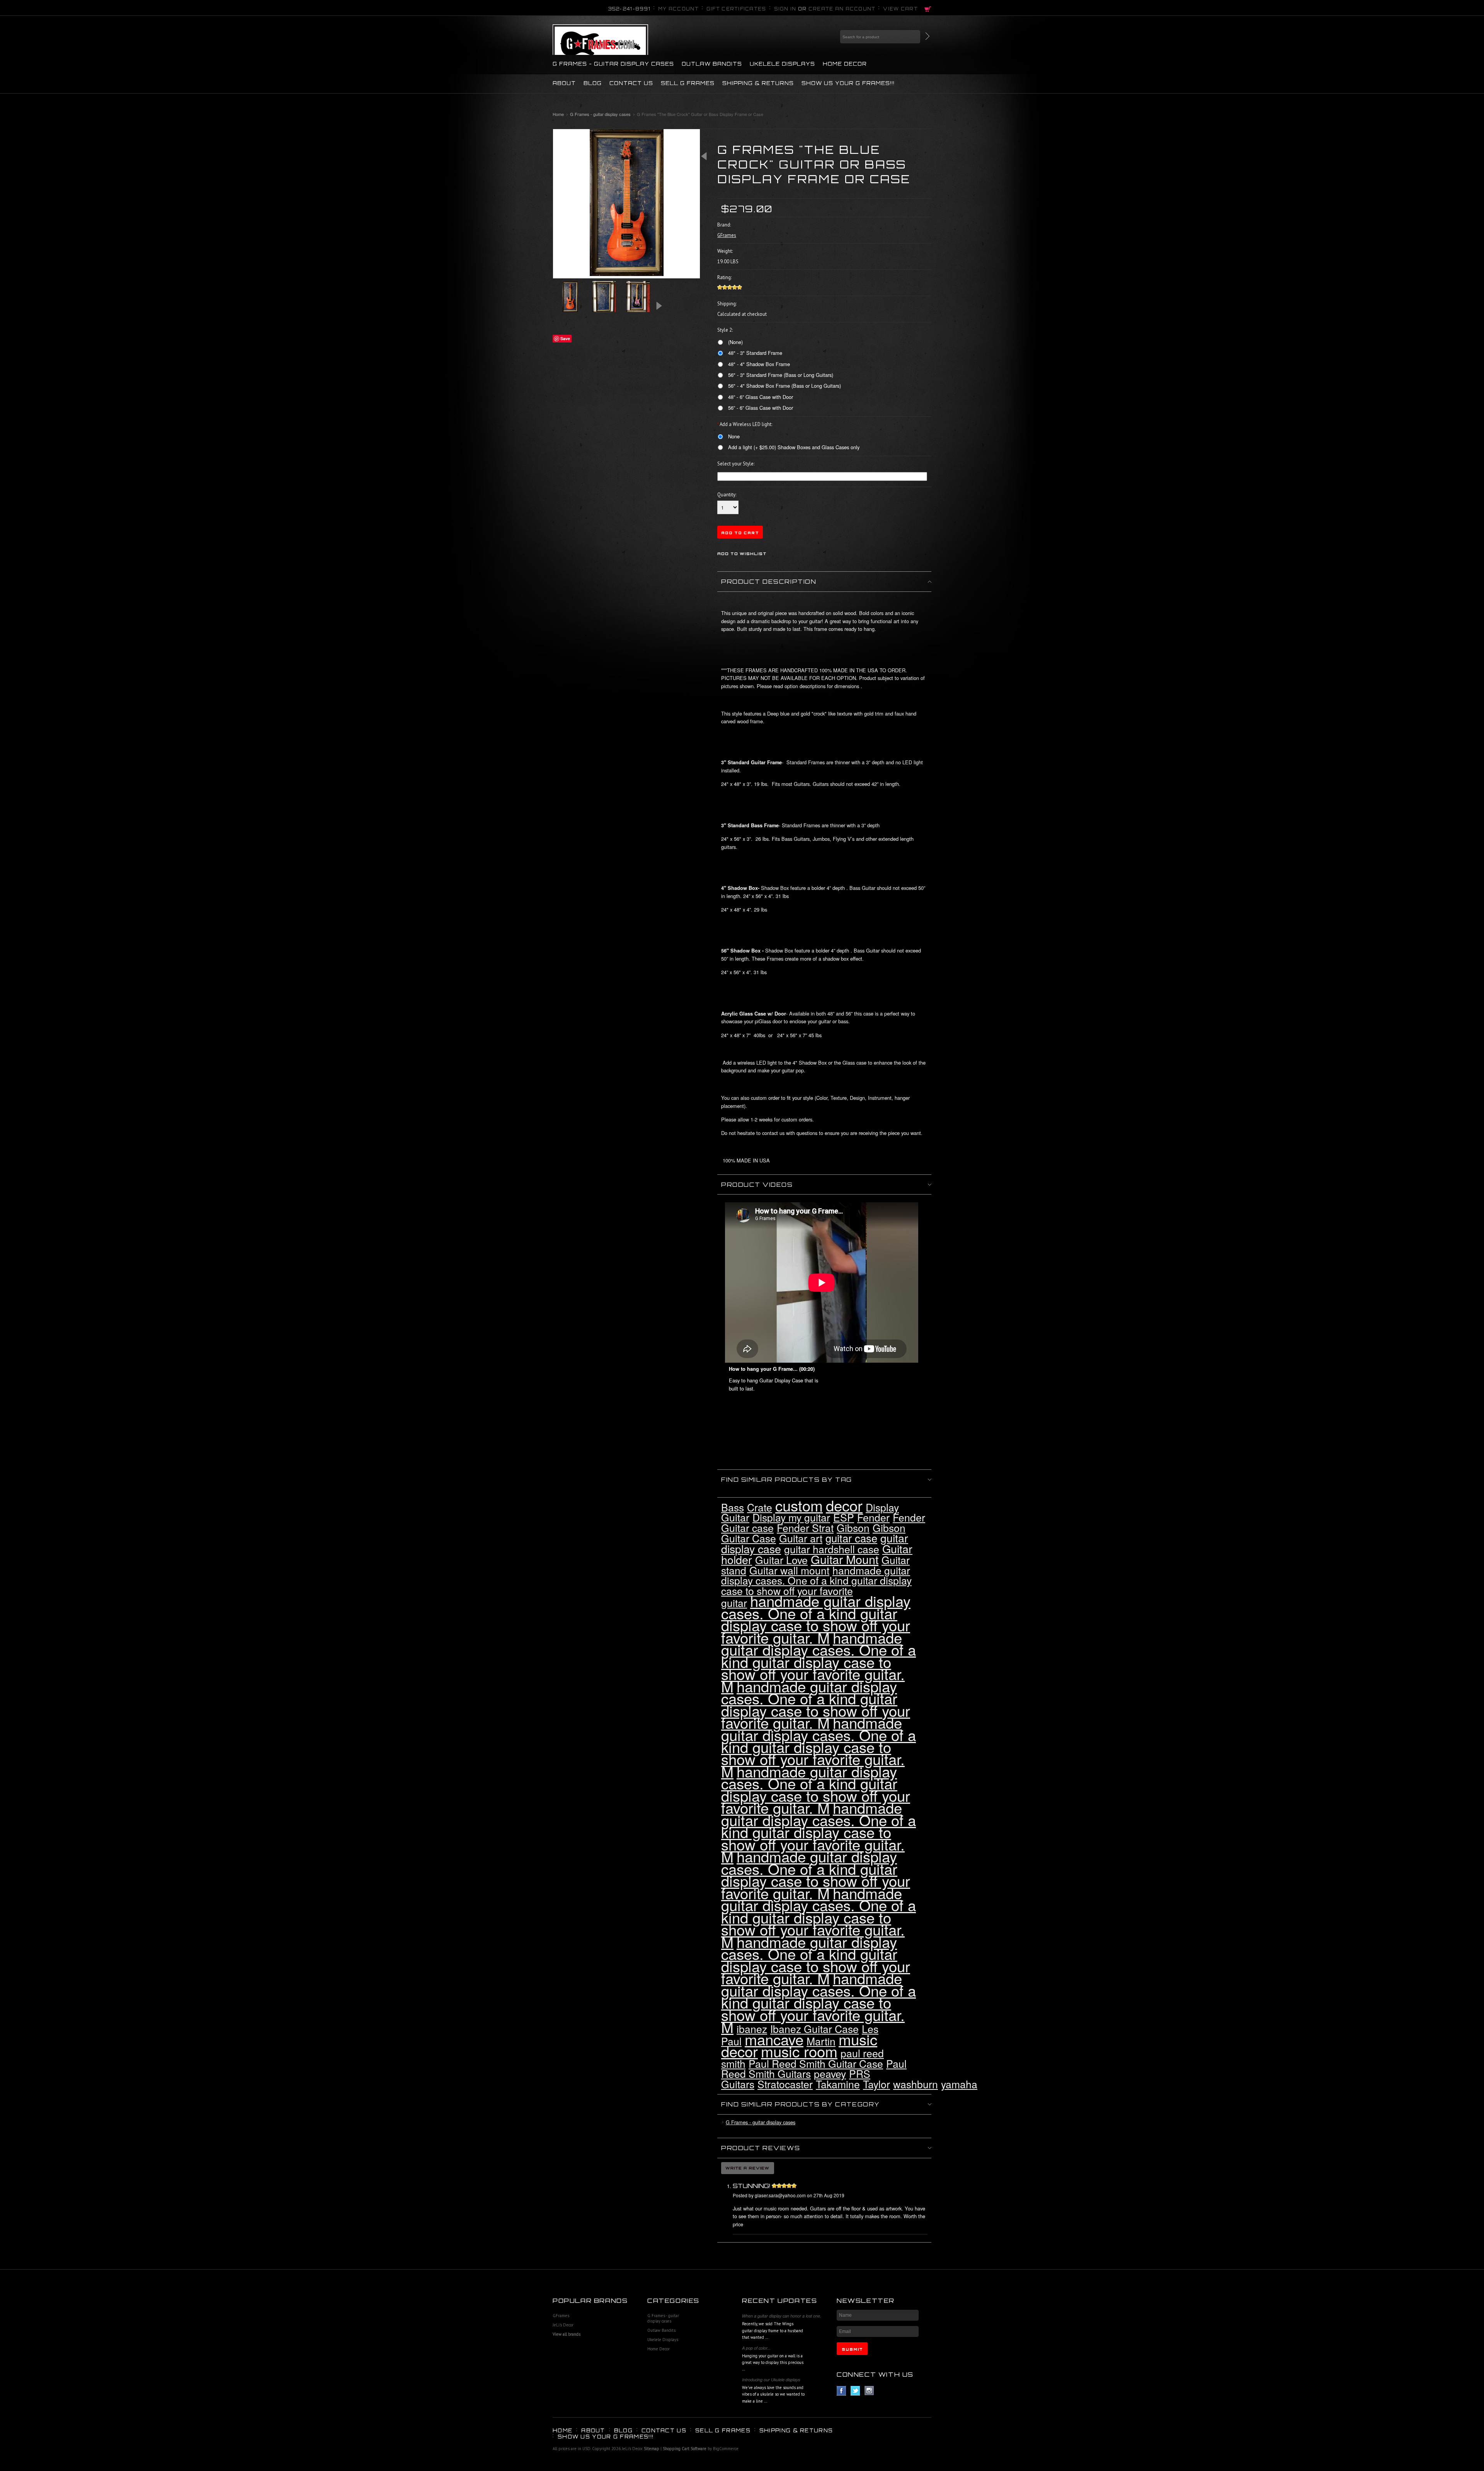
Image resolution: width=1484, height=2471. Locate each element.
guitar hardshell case (832, 1549)
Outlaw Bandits (712, 64)
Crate (760, 1507)
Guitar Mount (845, 1559)
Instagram (869, 2391)
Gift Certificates (736, 9)
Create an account (842, 9)
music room (799, 2051)
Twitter (855, 2391)
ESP (844, 1517)
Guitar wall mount (789, 1570)
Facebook (842, 2391)
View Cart (900, 9)
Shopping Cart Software (685, 2449)
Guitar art (801, 1538)
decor (844, 1505)
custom (799, 1505)
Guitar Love (781, 1560)
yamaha (959, 2084)
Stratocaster (785, 2084)
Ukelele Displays (782, 64)
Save (565, 338)
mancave (774, 2039)
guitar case (851, 1538)
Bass (733, 1507)
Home (558, 114)
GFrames (561, 2316)
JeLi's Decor (563, 2325)
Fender (873, 1517)
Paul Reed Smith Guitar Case (816, 2064)
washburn (916, 2084)
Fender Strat (805, 1528)
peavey (830, 2074)
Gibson (853, 1528)
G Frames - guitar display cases (613, 64)
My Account (678, 9)
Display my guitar (791, 1517)
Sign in (785, 9)
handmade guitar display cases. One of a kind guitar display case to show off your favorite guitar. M (816, 1619)
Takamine (838, 2084)
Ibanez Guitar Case (814, 2029)
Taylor (876, 2084)
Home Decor (845, 64)
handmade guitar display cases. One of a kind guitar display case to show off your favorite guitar (816, 1587)
